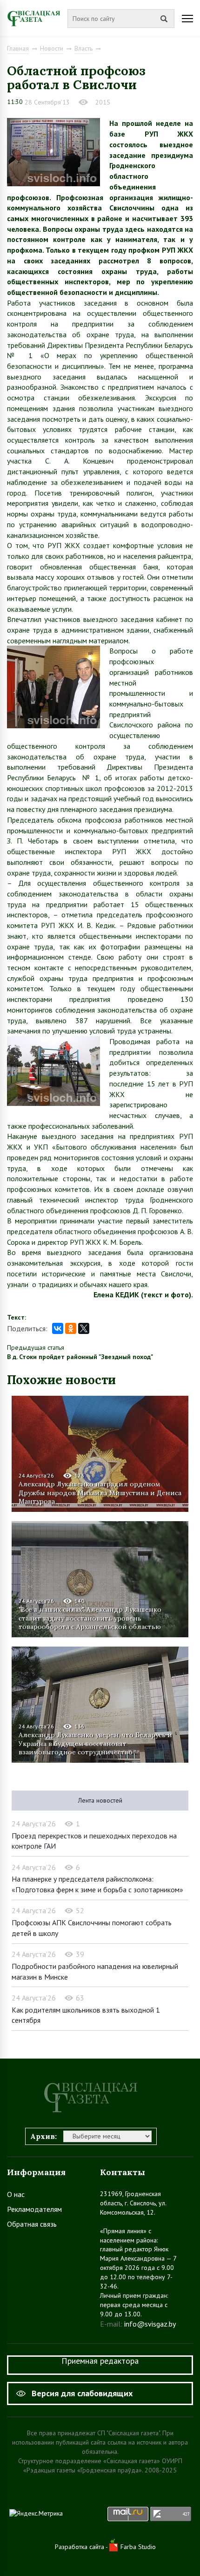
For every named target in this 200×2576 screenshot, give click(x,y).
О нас (16, 2194)
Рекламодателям (34, 2209)
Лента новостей (100, 1800)
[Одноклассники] (71, 1328)
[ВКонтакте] (58, 1328)
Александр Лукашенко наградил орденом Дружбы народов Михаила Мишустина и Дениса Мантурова (100, 1492)
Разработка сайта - (82, 2547)
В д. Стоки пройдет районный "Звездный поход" (80, 1357)
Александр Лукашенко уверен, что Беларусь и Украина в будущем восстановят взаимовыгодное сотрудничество (95, 1743)
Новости (52, 48)
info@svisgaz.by (150, 2324)
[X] (84, 1328)
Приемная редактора (100, 2361)
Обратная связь (32, 2224)
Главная (18, 48)
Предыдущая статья (36, 1347)
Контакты (123, 2172)
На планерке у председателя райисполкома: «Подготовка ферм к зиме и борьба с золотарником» (97, 1884)
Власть (83, 48)
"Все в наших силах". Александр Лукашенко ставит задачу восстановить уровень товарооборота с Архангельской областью (90, 1618)
